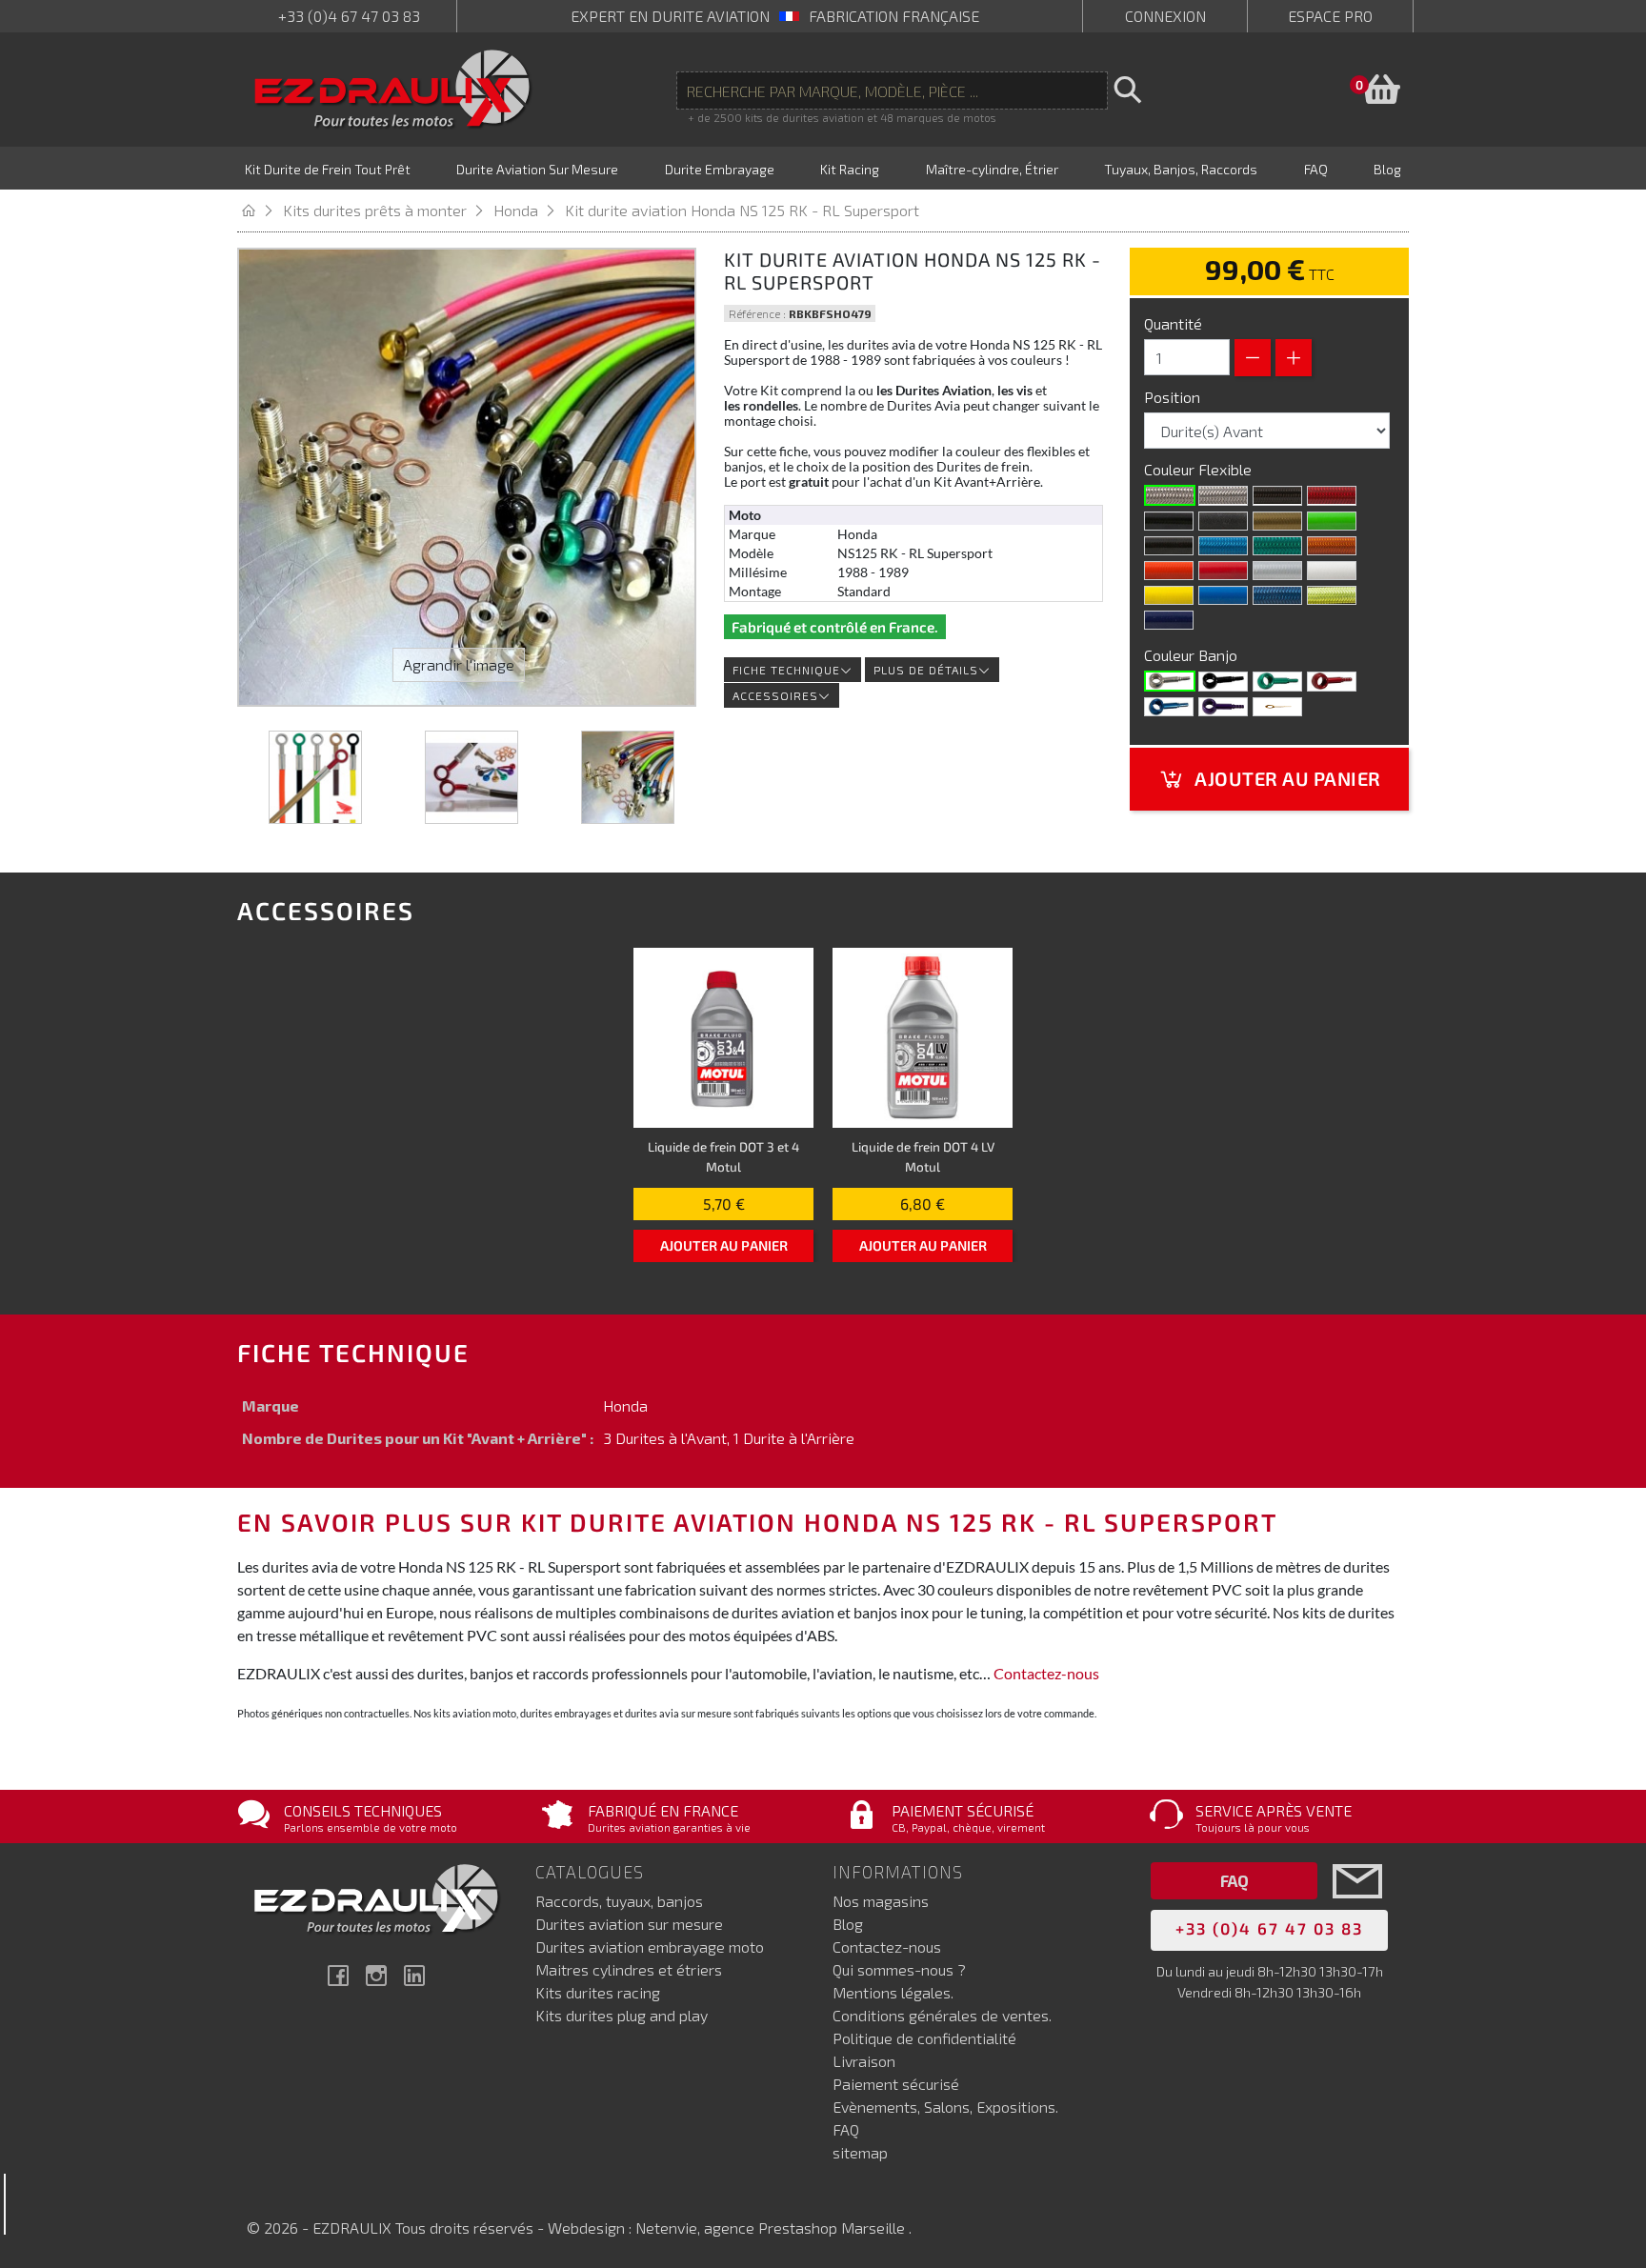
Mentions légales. (893, 1992)
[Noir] (1169, 521)
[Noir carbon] (1277, 495)
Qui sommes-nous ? (899, 1969)
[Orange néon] (1332, 546)
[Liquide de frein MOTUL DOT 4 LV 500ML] (923, 1038)
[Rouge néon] (1332, 495)
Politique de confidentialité (924, 2038)
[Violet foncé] (1169, 620)
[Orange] (1169, 571)
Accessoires (775, 695)
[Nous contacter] (1357, 1909)
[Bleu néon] (1223, 546)
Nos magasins (881, 1901)
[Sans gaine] (1170, 495)
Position (1174, 397)
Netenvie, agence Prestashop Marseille (772, 2228)
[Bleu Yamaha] (1223, 595)
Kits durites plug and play (622, 2015)
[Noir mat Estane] (1223, 521)
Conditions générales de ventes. (942, 2015)
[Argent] (1277, 571)
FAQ (846, 2129)
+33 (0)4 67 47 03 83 (349, 16)
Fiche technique (786, 670)
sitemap (860, 2152)
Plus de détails (926, 670)
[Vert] (1277, 681)
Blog (848, 1924)
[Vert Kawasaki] (1332, 521)
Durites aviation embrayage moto (650, 1947)
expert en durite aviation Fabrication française (775, 16)
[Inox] (1170, 681)
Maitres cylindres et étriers (629, 1969)
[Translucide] (1223, 495)
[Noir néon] (1169, 546)
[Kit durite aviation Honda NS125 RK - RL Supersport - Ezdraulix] (315, 777)
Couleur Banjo (1193, 655)
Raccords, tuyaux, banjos (619, 1901)
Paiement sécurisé (896, 2084)
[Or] (1277, 521)
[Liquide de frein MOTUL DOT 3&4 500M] (723, 1038)
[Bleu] (1169, 707)
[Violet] (1223, 707)
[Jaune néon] (1332, 595)
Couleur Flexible (1200, 469)
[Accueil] (260, 210)
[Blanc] (1332, 571)
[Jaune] (1169, 595)
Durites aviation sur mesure (629, 1924)
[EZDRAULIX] (393, 90)
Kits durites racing (598, 1992)
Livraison (864, 2061)
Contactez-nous (1046, 1673)
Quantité (1173, 323)
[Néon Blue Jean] (1277, 595)
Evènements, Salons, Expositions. (945, 2107)
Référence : (757, 313)
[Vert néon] (1277, 546)
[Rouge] (1223, 571)
